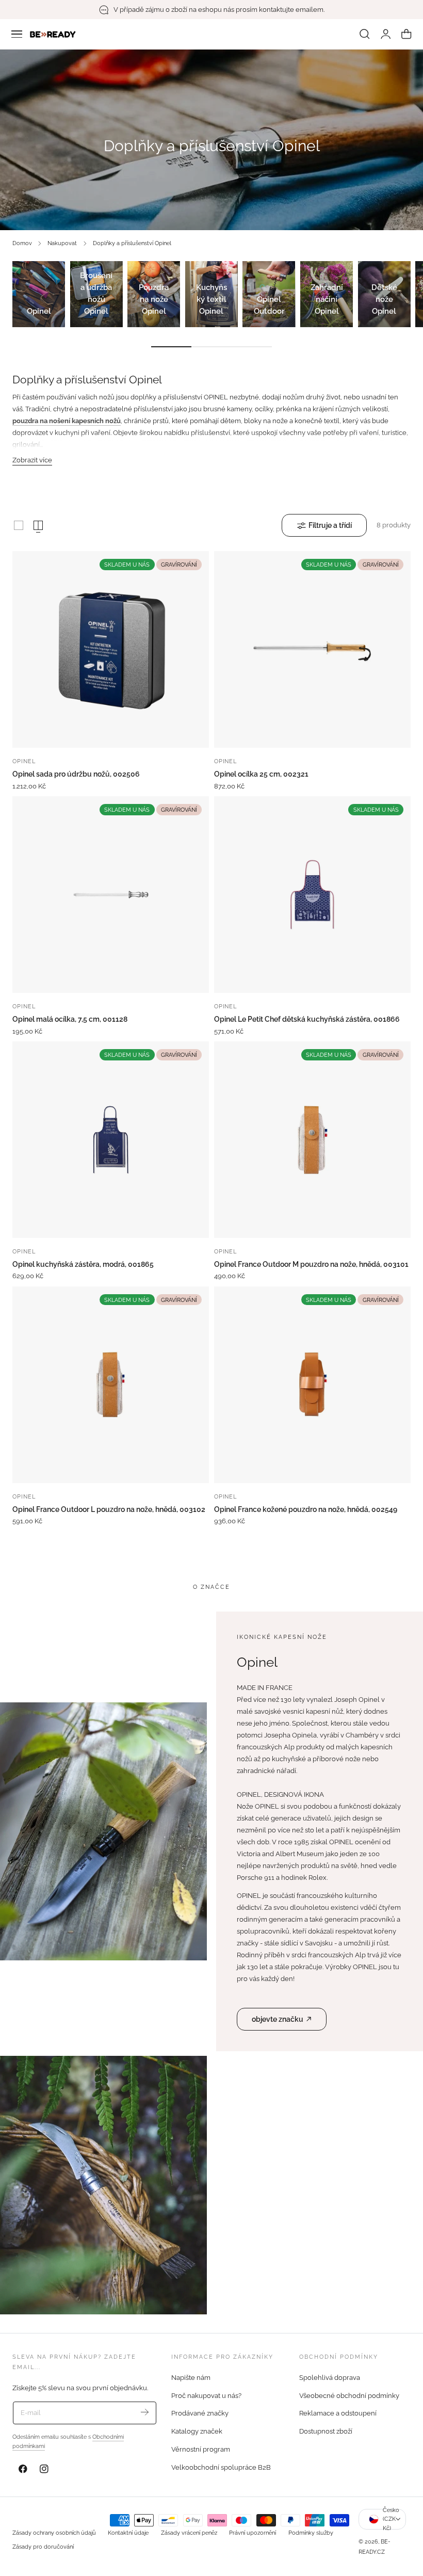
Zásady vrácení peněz (189, 2533)
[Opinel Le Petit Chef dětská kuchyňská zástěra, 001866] (312, 895)
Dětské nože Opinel (384, 299)
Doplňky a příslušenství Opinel (132, 243)
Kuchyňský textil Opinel (211, 299)
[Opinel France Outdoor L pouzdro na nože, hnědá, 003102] (111, 1385)
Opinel (39, 311)
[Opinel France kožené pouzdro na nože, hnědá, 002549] (312, 1385)
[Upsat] (145, 2412)
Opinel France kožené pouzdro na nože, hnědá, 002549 (306, 1509)
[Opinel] (39, 294)
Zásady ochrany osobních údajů (54, 2533)
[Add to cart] (111, 737)
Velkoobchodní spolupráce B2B (221, 2467)
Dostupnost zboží (326, 2431)
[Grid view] (19, 525)
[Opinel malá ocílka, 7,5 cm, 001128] (111, 895)
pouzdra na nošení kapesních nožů (67, 421)
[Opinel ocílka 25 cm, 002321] (312, 649)
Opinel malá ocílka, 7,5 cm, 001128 (70, 1019)
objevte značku (278, 2019)
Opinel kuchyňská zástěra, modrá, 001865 (83, 1264)
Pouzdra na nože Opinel (154, 299)
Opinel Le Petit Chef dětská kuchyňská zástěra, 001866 (307, 1019)
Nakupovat (62, 243)
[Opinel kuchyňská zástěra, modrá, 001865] (111, 1140)
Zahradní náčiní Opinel (327, 299)
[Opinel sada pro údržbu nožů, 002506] (111, 649)
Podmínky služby (311, 2533)
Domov (22, 243)
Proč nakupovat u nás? (206, 2396)
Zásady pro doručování (43, 2547)
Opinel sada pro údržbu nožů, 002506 (76, 774)
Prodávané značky (200, 2414)
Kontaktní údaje (128, 2533)
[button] (17, 34)
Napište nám (191, 2378)
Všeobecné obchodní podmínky (349, 2396)
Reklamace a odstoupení (338, 2414)
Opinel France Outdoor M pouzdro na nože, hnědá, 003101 (311, 1264)
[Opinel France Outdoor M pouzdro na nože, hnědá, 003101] (312, 1140)
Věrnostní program (201, 2449)
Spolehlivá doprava (330, 2378)
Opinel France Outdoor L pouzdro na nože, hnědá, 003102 (109, 1509)
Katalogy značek (197, 2431)
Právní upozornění (253, 2533)
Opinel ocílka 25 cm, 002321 (261, 774)
